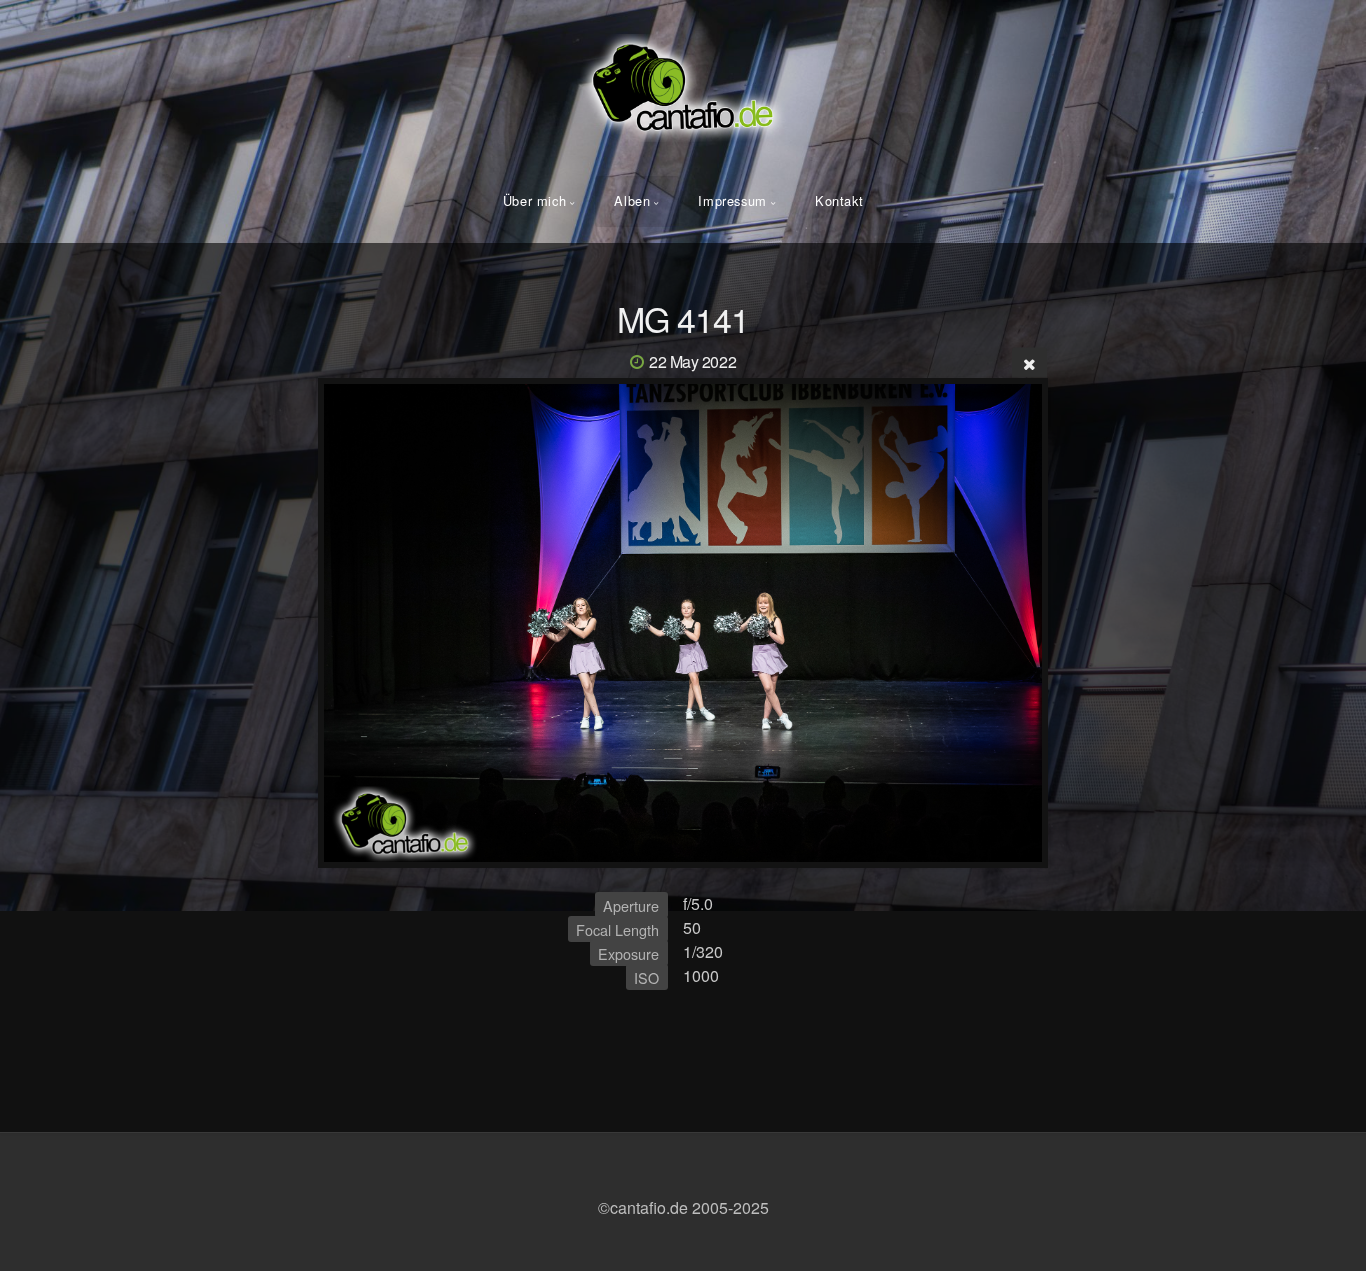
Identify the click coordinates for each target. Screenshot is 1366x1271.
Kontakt (839, 200)
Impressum (732, 200)
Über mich (535, 200)
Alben (632, 200)
